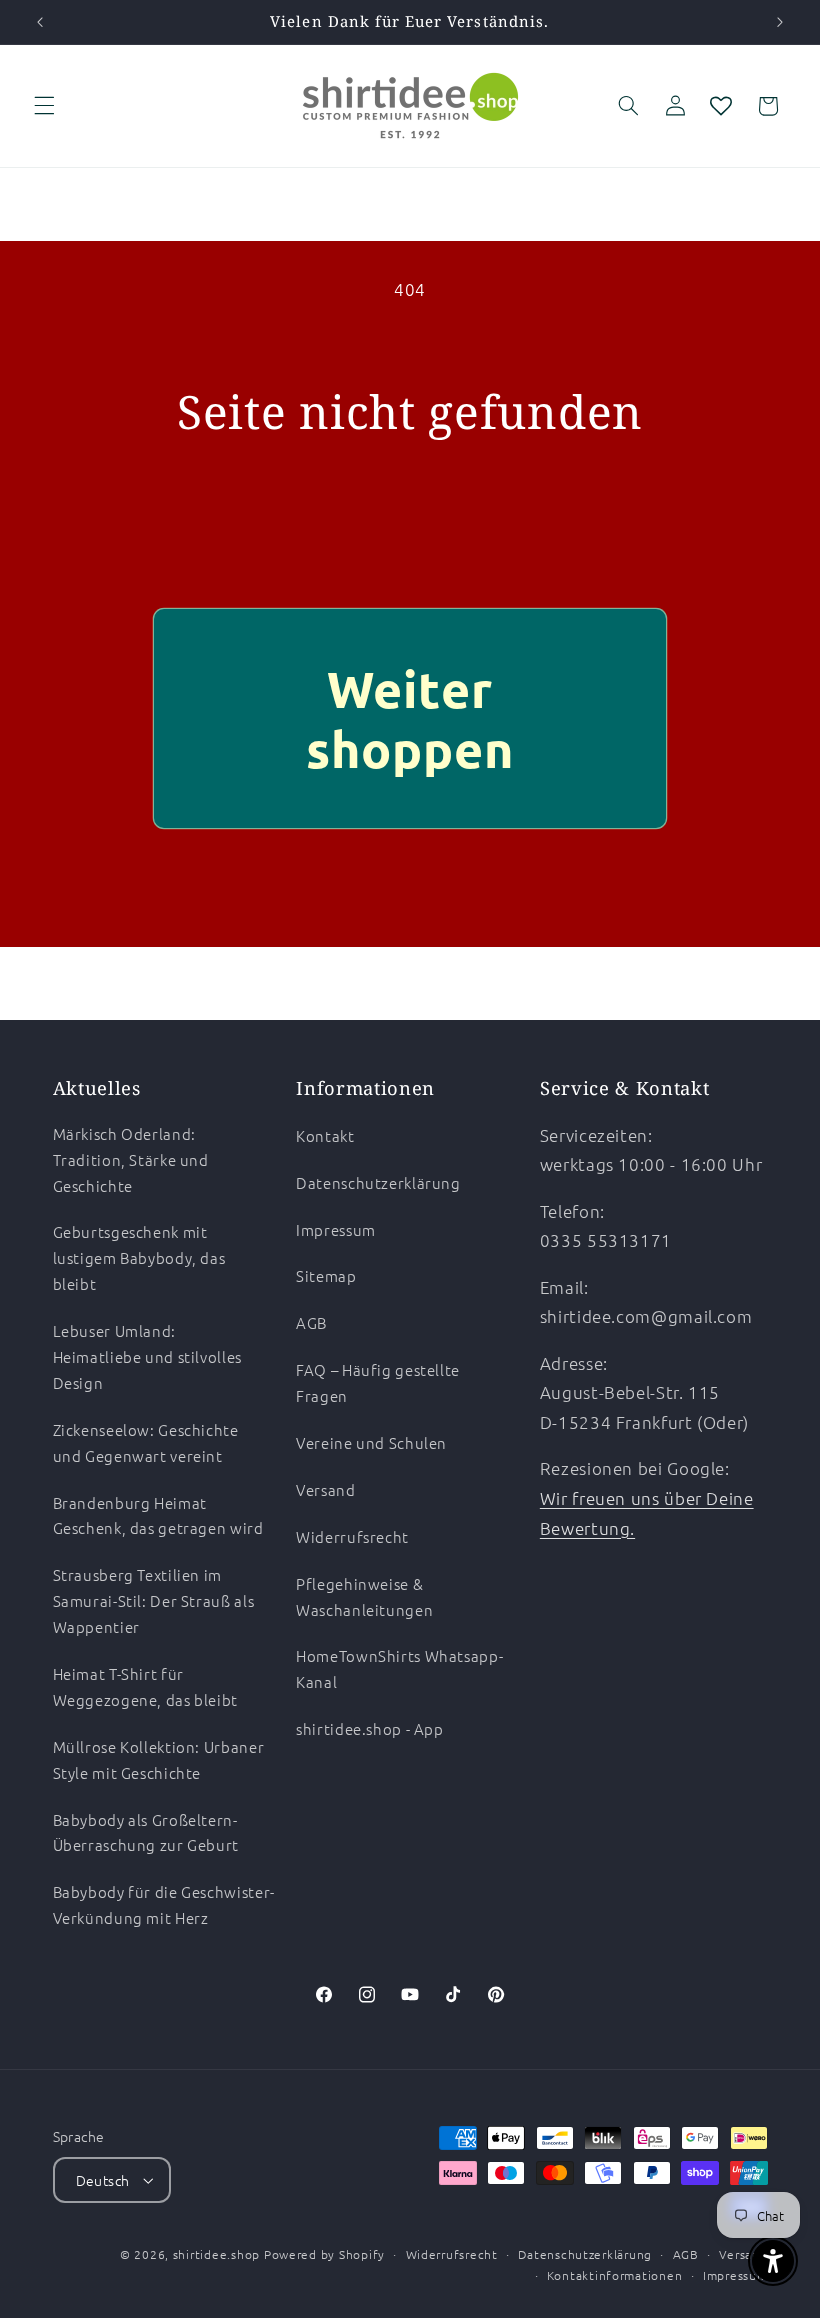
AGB (311, 1322)
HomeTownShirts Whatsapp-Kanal (399, 1668)
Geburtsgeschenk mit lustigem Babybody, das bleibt (139, 1257)
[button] (44, 106)
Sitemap (326, 1275)
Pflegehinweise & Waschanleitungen (364, 1596)
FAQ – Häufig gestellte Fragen (378, 1382)
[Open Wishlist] (721, 106)
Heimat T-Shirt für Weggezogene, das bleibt (146, 1686)
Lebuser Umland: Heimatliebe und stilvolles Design (147, 1356)
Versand (325, 1489)
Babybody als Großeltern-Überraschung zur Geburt (146, 1832)
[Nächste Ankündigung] (780, 22)
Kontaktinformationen (615, 2275)
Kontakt (325, 1135)
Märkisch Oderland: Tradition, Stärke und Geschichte (131, 1159)
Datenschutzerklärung (378, 1182)
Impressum (336, 1229)
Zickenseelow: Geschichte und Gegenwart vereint (146, 1442)
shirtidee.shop (216, 2254)
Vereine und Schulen (371, 1442)
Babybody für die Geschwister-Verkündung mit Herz (164, 1904)
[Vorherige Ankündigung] (40, 22)
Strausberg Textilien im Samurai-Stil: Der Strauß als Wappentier (154, 1600)
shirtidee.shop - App (370, 1728)
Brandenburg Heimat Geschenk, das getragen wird (158, 1515)
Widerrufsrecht (352, 1536)
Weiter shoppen (410, 718)
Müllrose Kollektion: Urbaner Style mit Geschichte (159, 1759)
